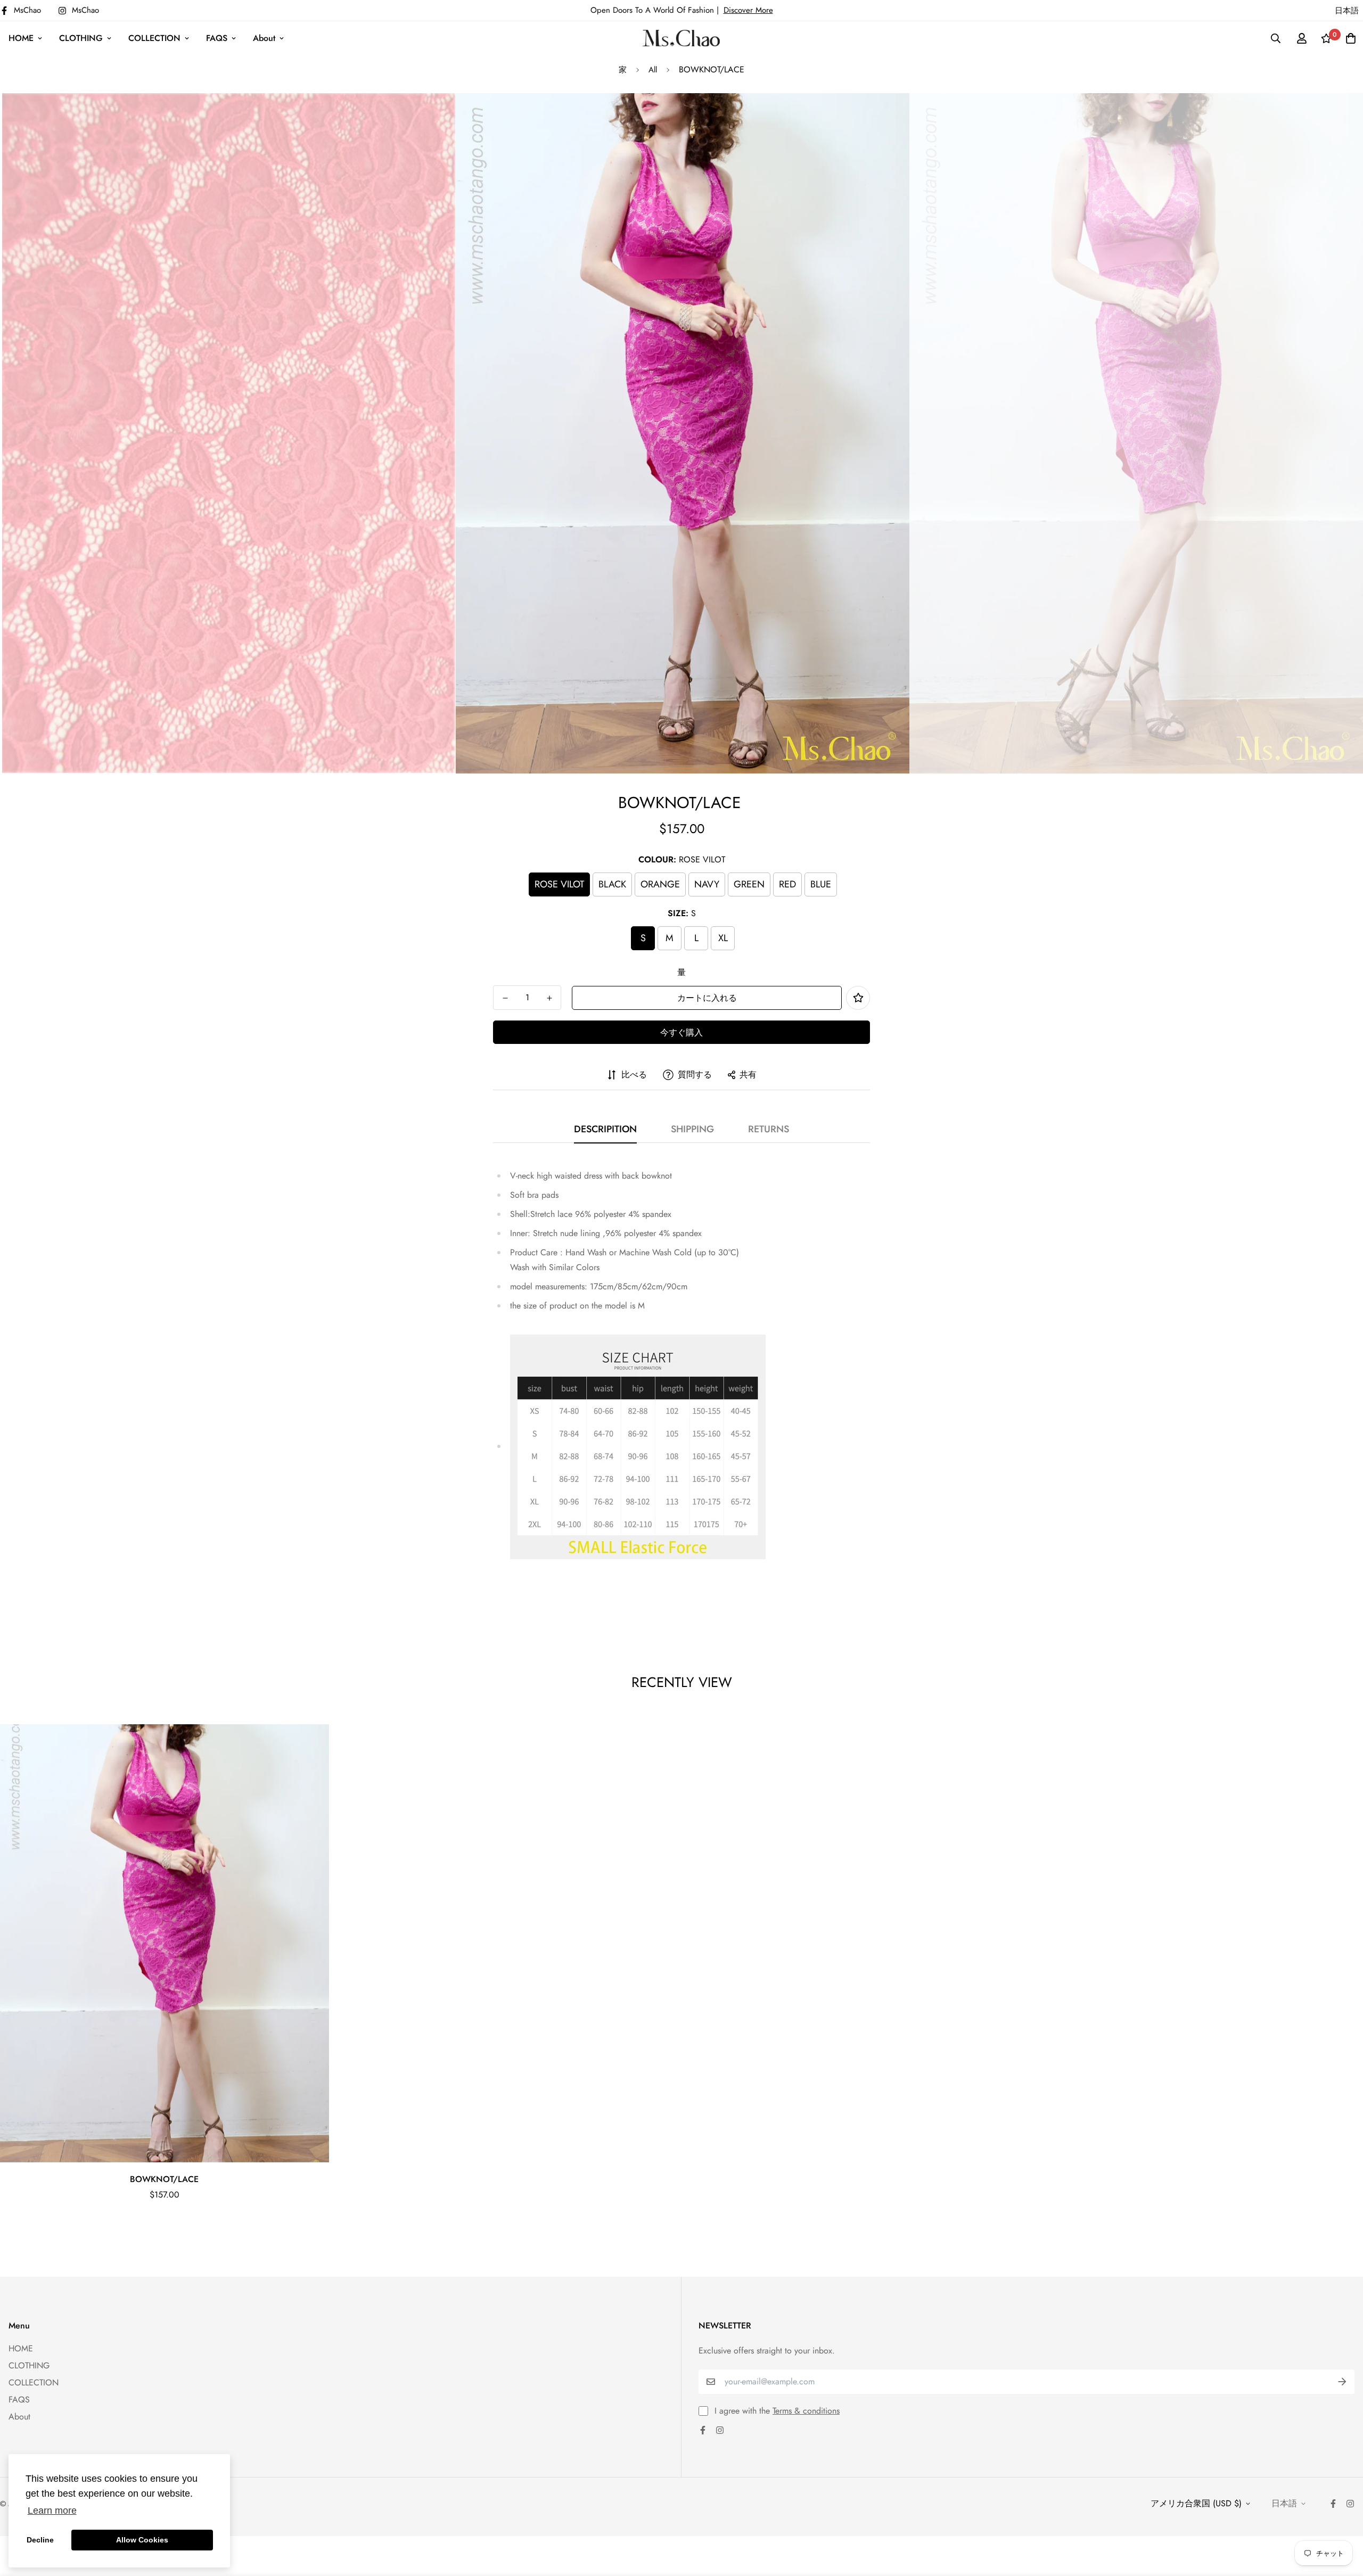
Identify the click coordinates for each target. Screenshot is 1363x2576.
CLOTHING (81, 38)
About (264, 38)
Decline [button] (40, 2540)
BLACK (612, 884)
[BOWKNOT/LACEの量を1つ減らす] (505, 998)
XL (723, 938)
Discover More (748, 10)
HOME (21, 38)
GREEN (749, 884)
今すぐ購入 (681, 1032)
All (653, 70)
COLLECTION (154, 38)
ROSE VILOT (559, 884)
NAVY (707, 884)
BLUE (821, 884)
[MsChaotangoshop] (681, 38)
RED (787, 884)
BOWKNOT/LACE (164, 2179)
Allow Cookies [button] (142, 2540)
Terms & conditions (806, 2411)
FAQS (217, 38)
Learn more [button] (52, 2511)
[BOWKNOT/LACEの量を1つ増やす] (549, 998)
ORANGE (660, 884)
